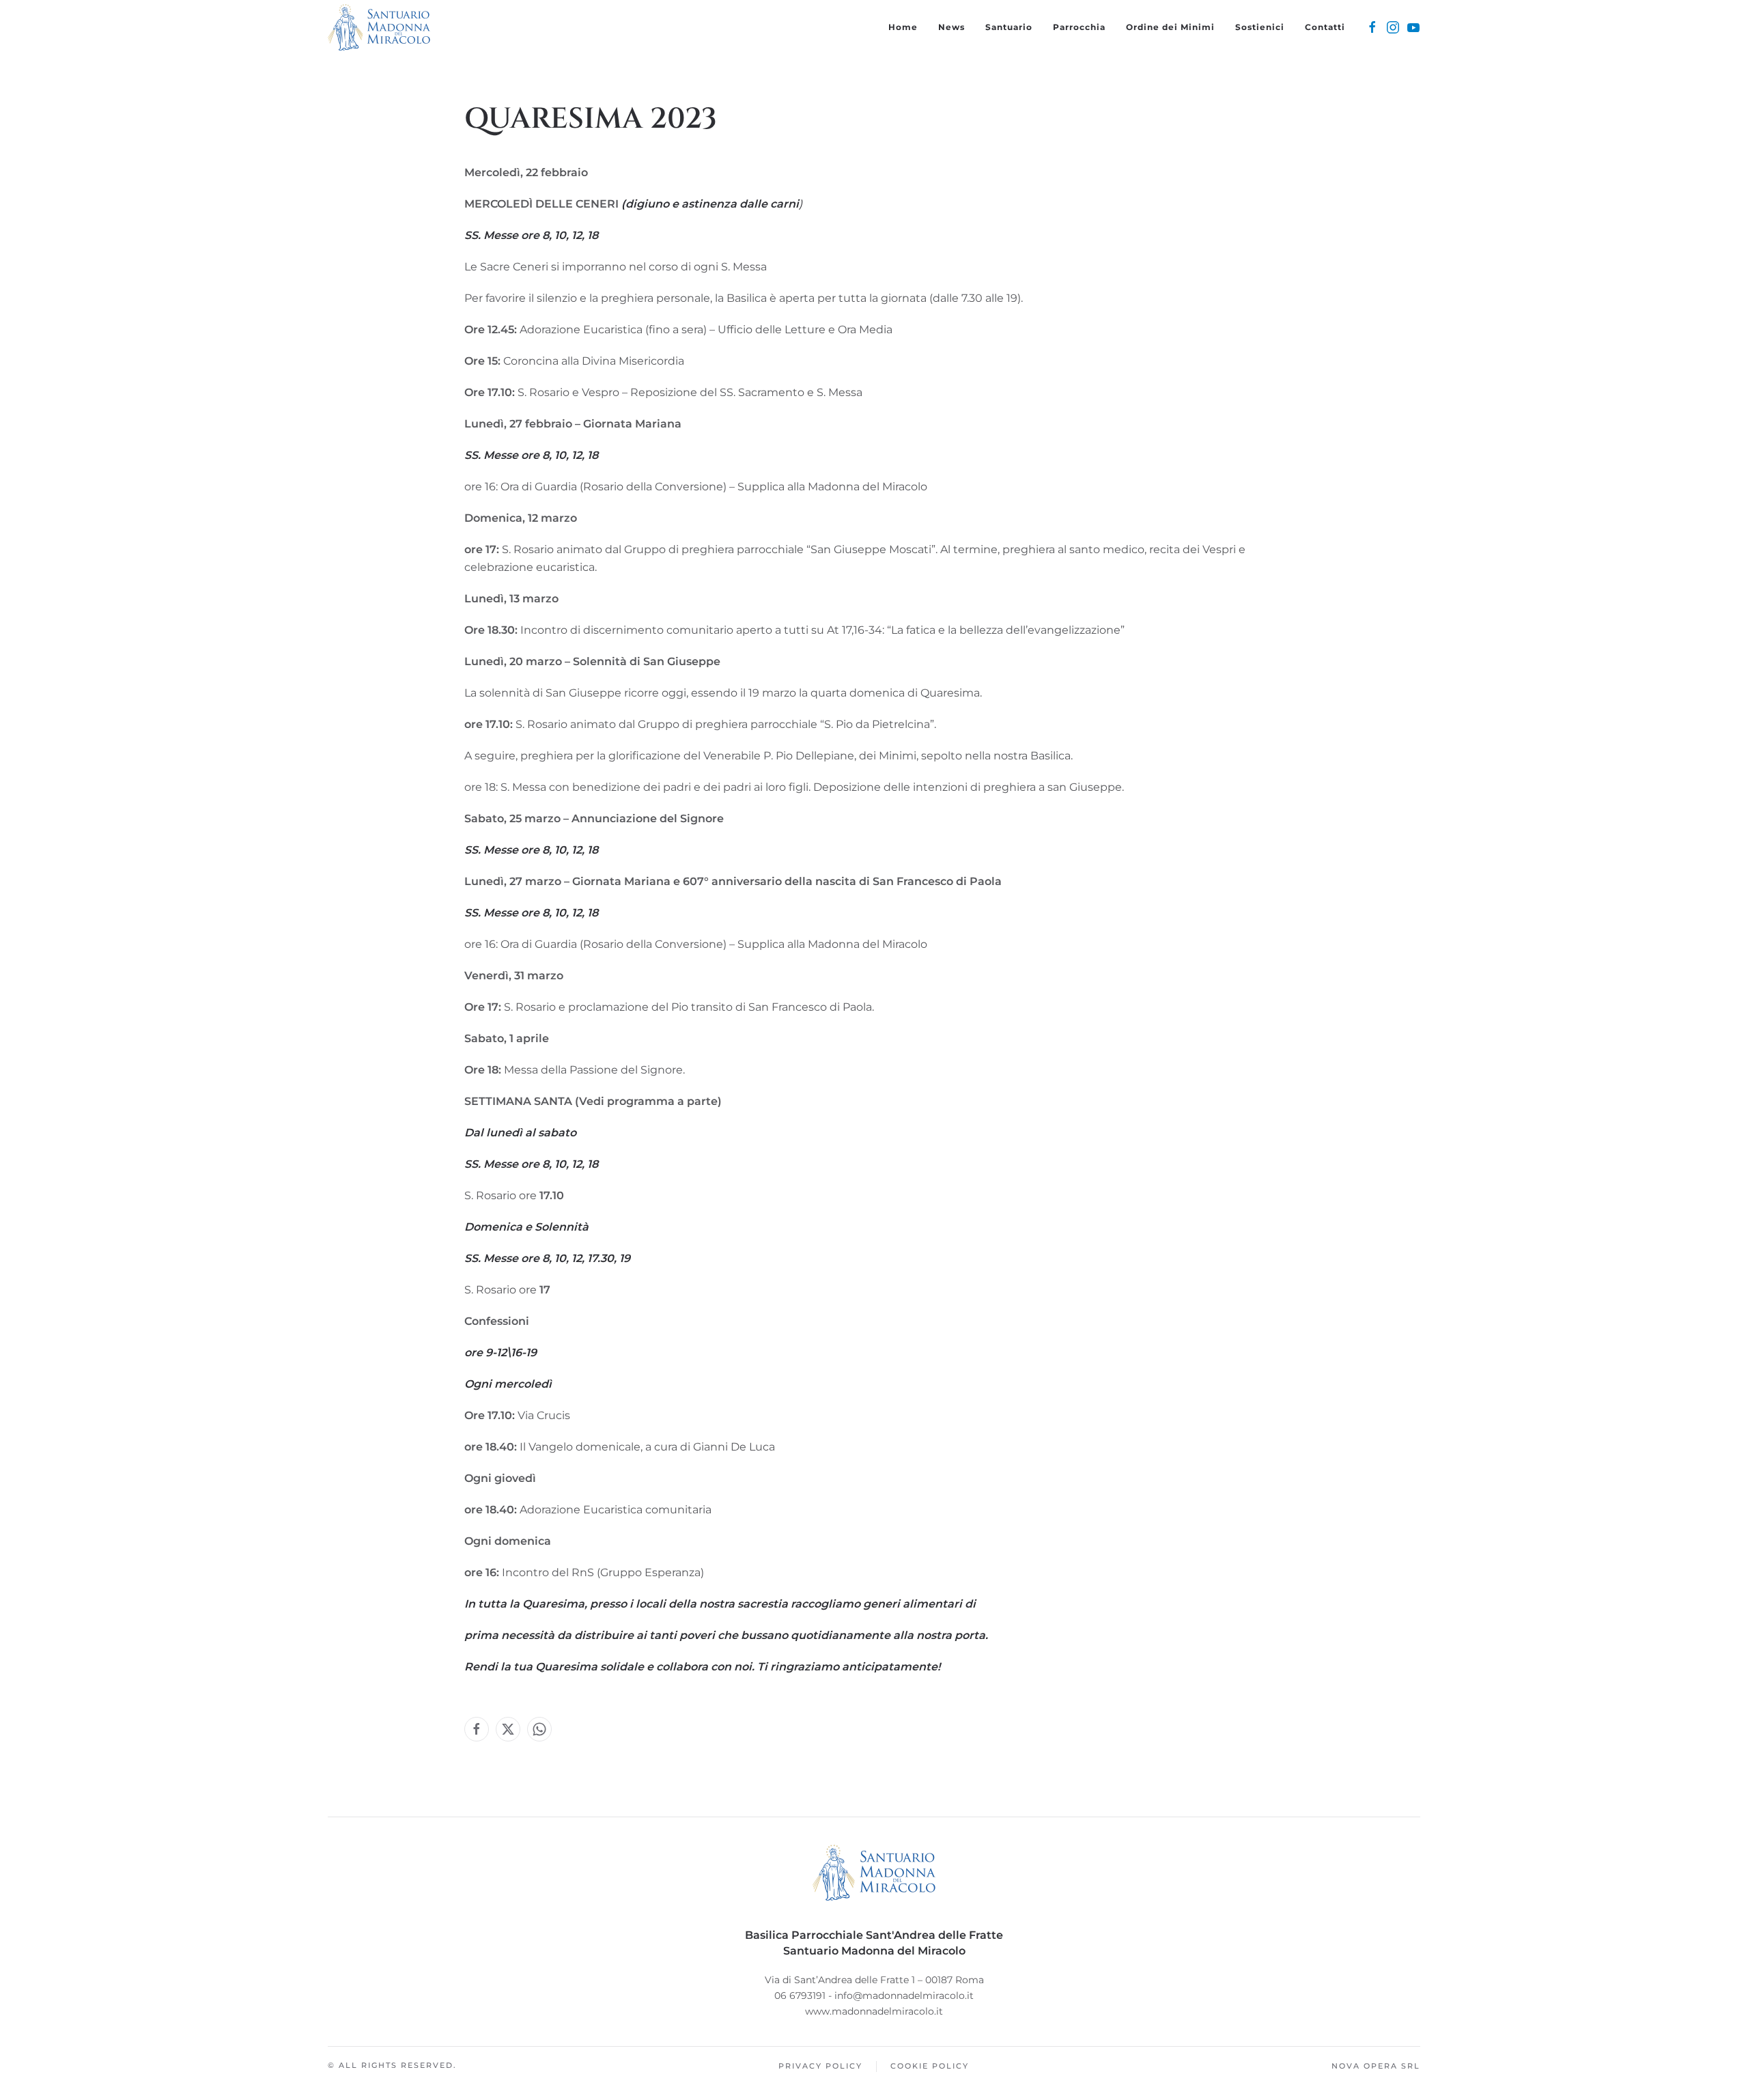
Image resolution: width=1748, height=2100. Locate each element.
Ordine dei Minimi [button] (1170, 27)
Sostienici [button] (1260, 27)
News (951, 27)
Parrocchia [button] (1079, 27)
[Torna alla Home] (379, 27)
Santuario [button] (1009, 27)
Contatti (1325, 27)
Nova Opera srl (1376, 2066)
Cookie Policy (930, 2066)
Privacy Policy (820, 2066)
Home (903, 27)
